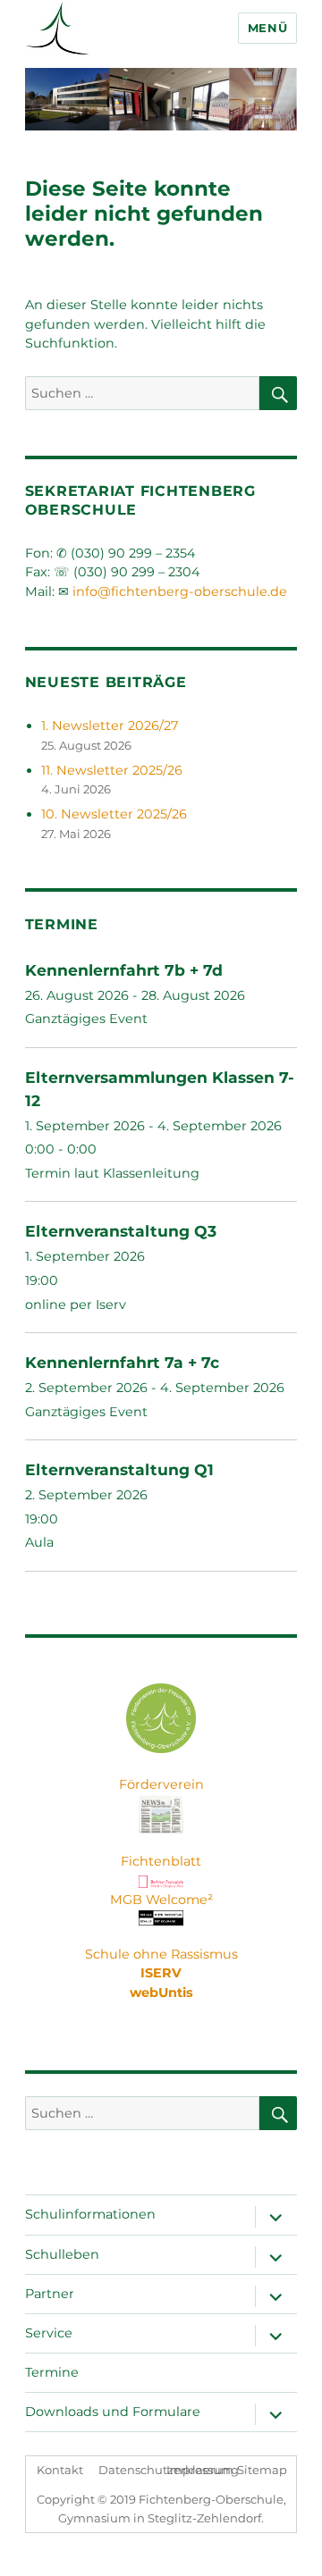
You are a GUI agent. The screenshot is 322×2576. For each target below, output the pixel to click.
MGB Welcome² (161, 1900)
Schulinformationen (90, 2214)
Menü (267, 28)
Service (49, 2333)
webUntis (161, 1993)
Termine (52, 2372)
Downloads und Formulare (113, 2412)
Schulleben (62, 2254)
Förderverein (161, 1784)
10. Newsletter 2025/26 (114, 814)
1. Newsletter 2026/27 (110, 726)
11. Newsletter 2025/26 (112, 770)
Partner (50, 2294)
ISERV (161, 1973)
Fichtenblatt (161, 1861)
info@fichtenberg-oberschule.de (180, 592)
